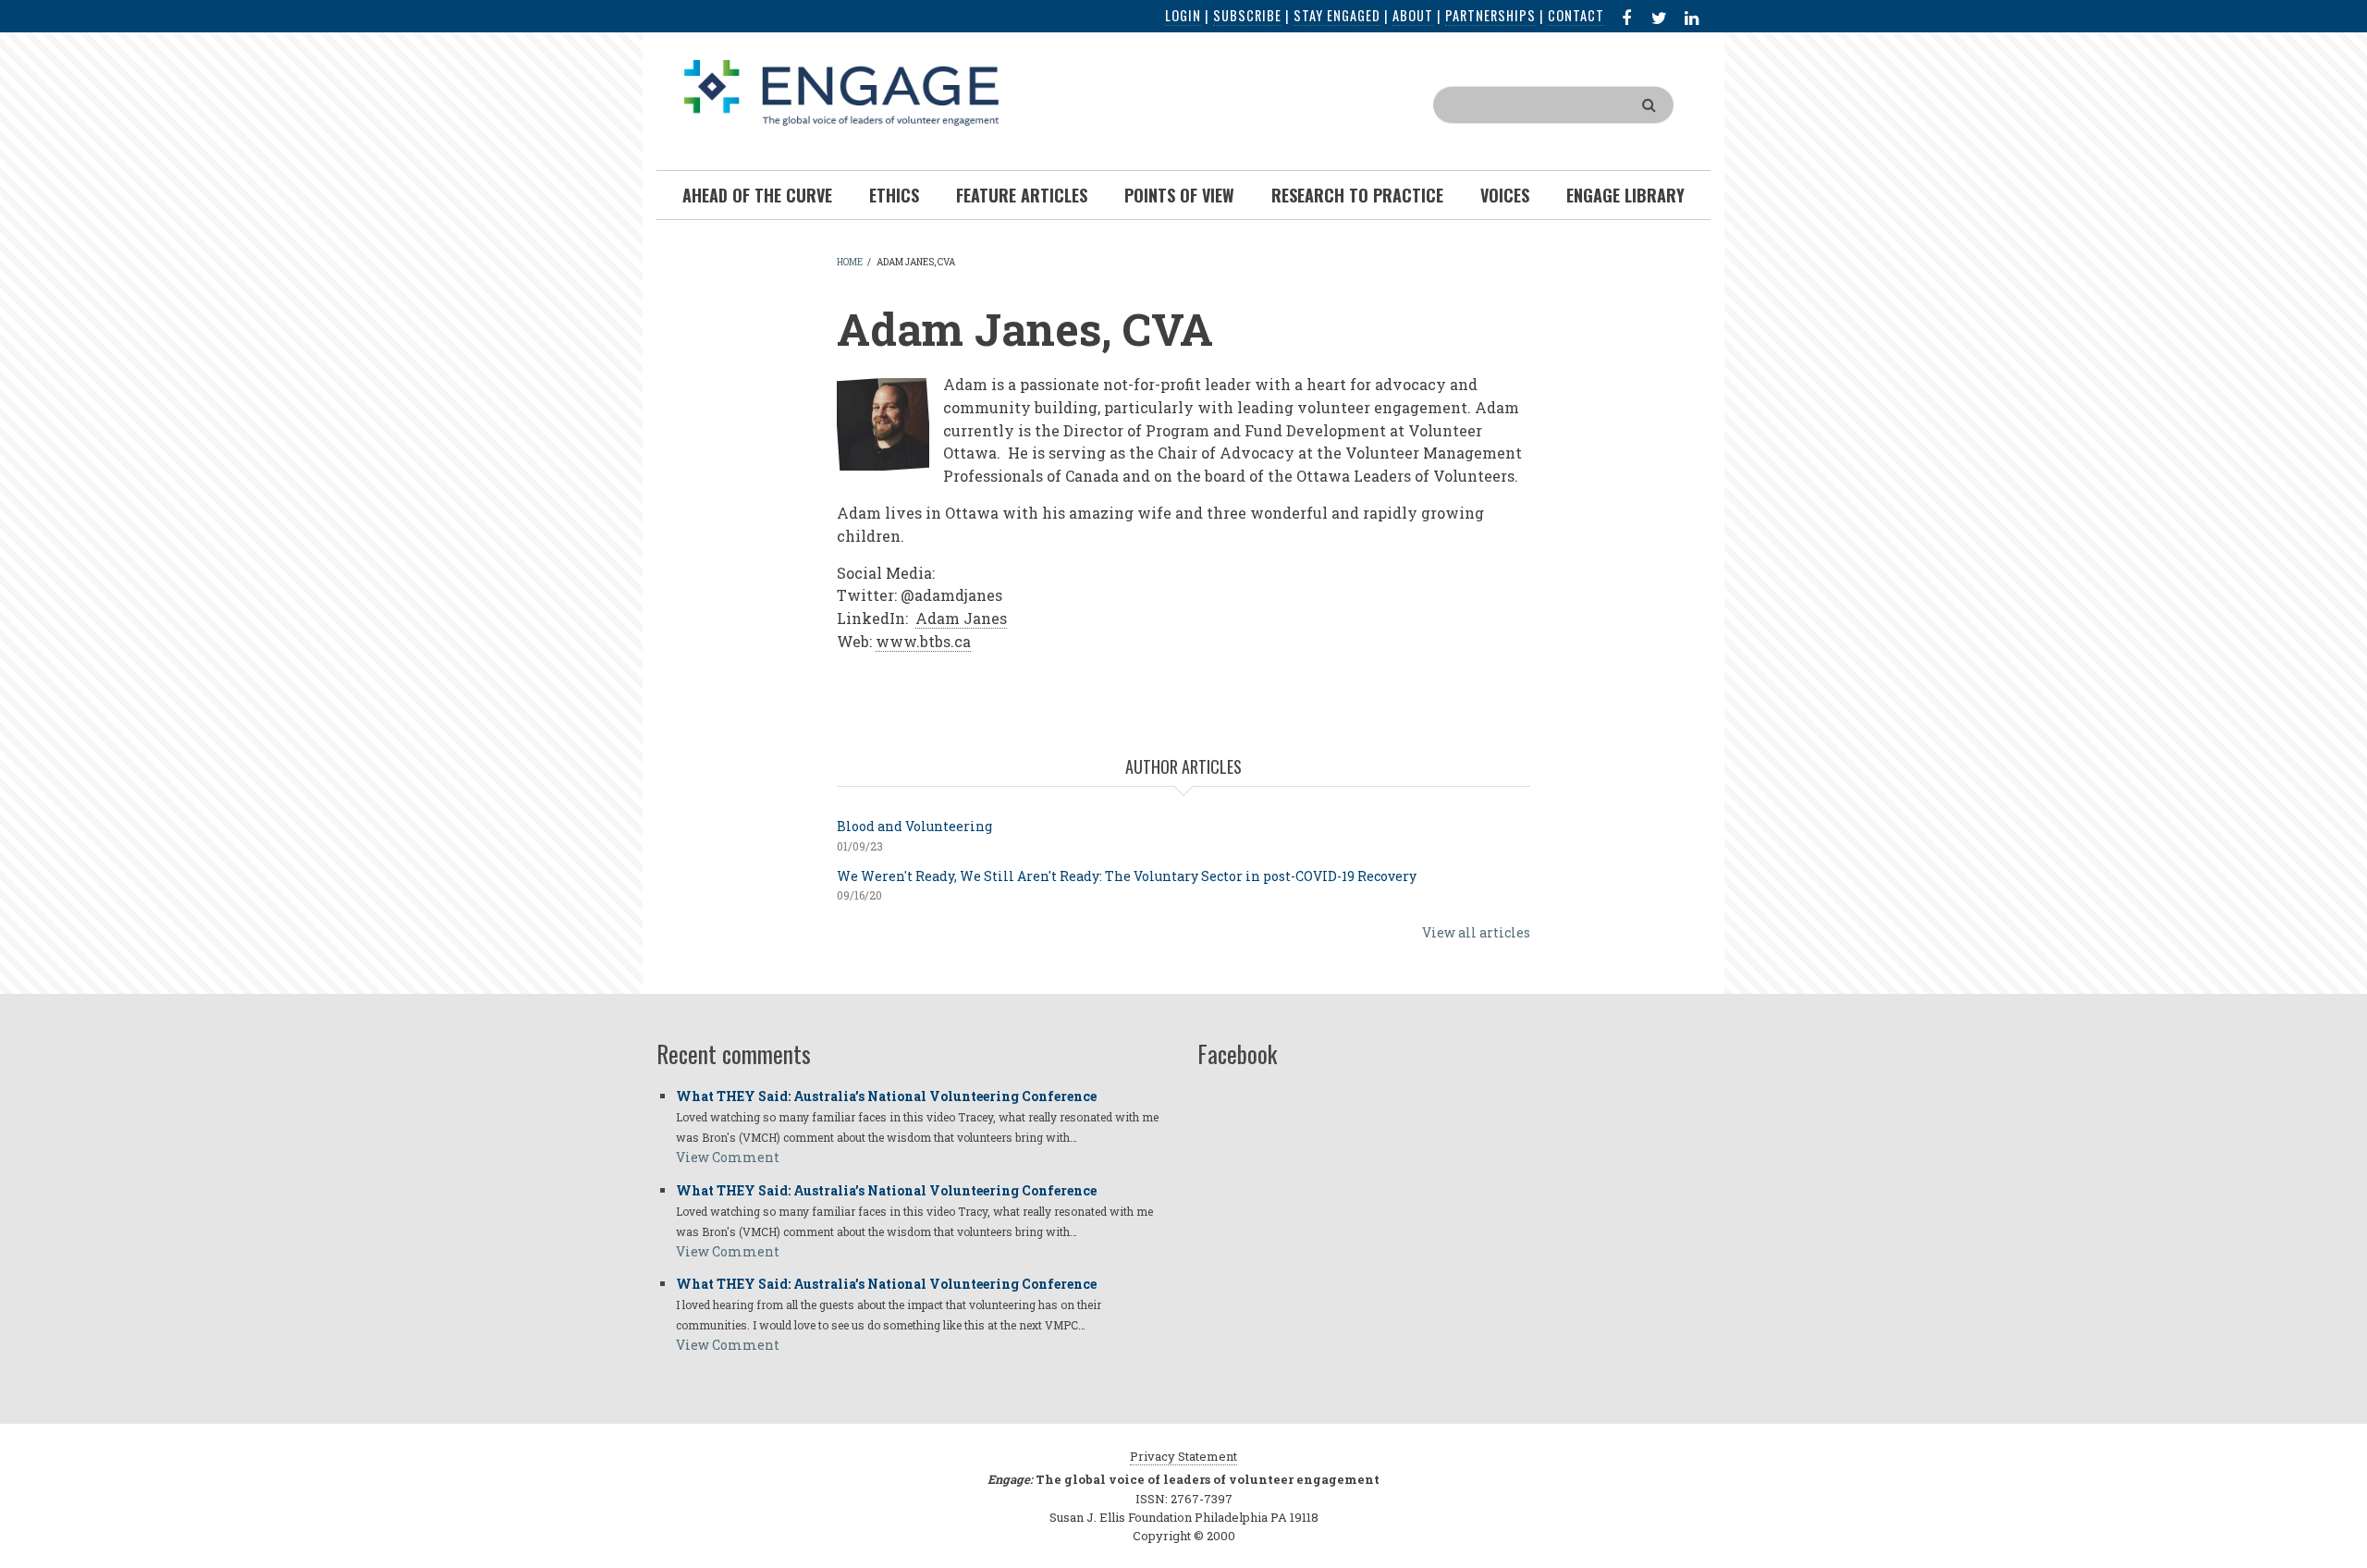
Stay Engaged (1337, 15)
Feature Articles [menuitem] (1022, 195)
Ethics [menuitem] (894, 195)
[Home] (841, 91)
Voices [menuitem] (1505, 195)
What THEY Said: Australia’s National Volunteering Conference (886, 1096)
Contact (1576, 15)
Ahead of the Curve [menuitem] (757, 195)
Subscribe (1247, 15)
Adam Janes (961, 618)
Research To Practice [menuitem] (1357, 195)
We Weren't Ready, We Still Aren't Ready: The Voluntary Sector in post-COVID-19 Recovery (1127, 876)
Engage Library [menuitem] (1625, 195)
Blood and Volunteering (914, 826)
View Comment (728, 1157)
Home (850, 262)
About (1413, 15)
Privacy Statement (1183, 1456)
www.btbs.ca (923, 641)
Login (1183, 15)
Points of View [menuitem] (1179, 195)
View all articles (1476, 932)
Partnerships (1490, 15)
